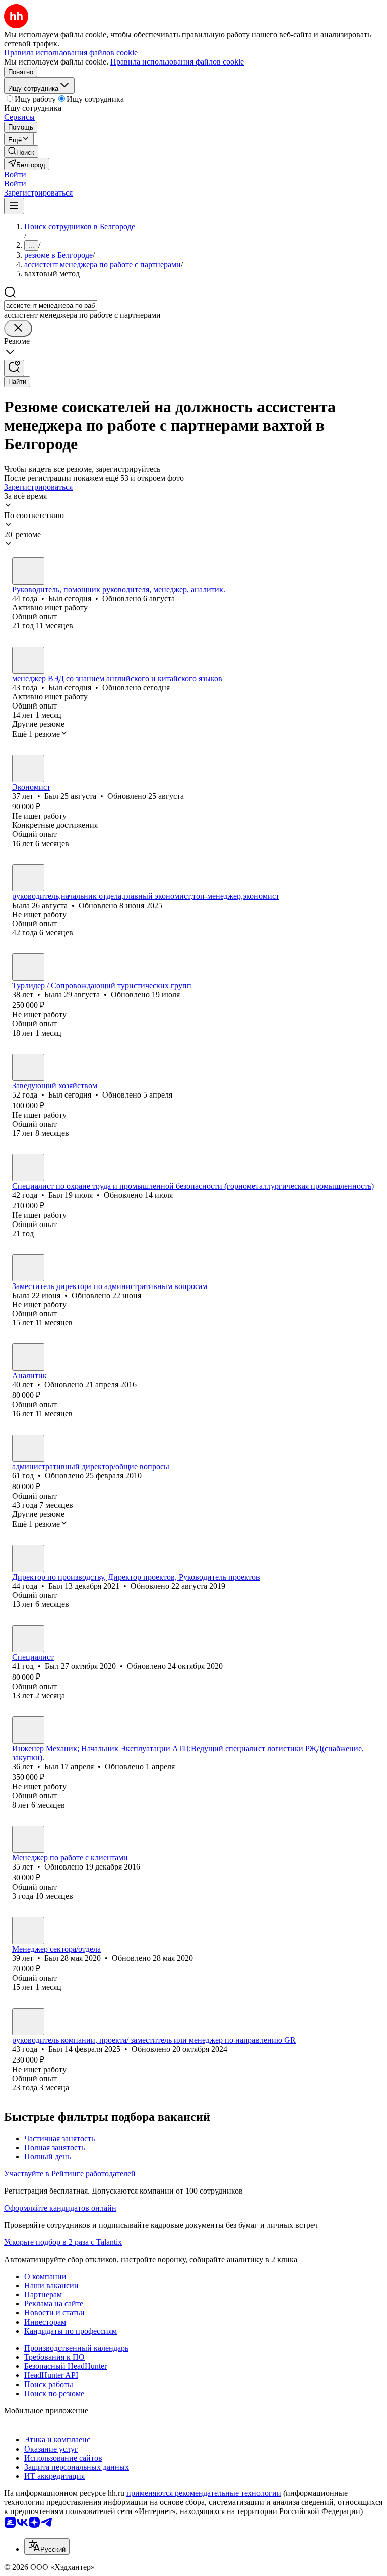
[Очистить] (18, 328)
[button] (15, 175)
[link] (21, 151)
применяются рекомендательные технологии (204, 2493)
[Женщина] (28, 878)
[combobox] (51, 306)
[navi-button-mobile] (14, 206)
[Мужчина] (28, 571)
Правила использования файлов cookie (177, 62)
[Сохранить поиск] (14, 368)
